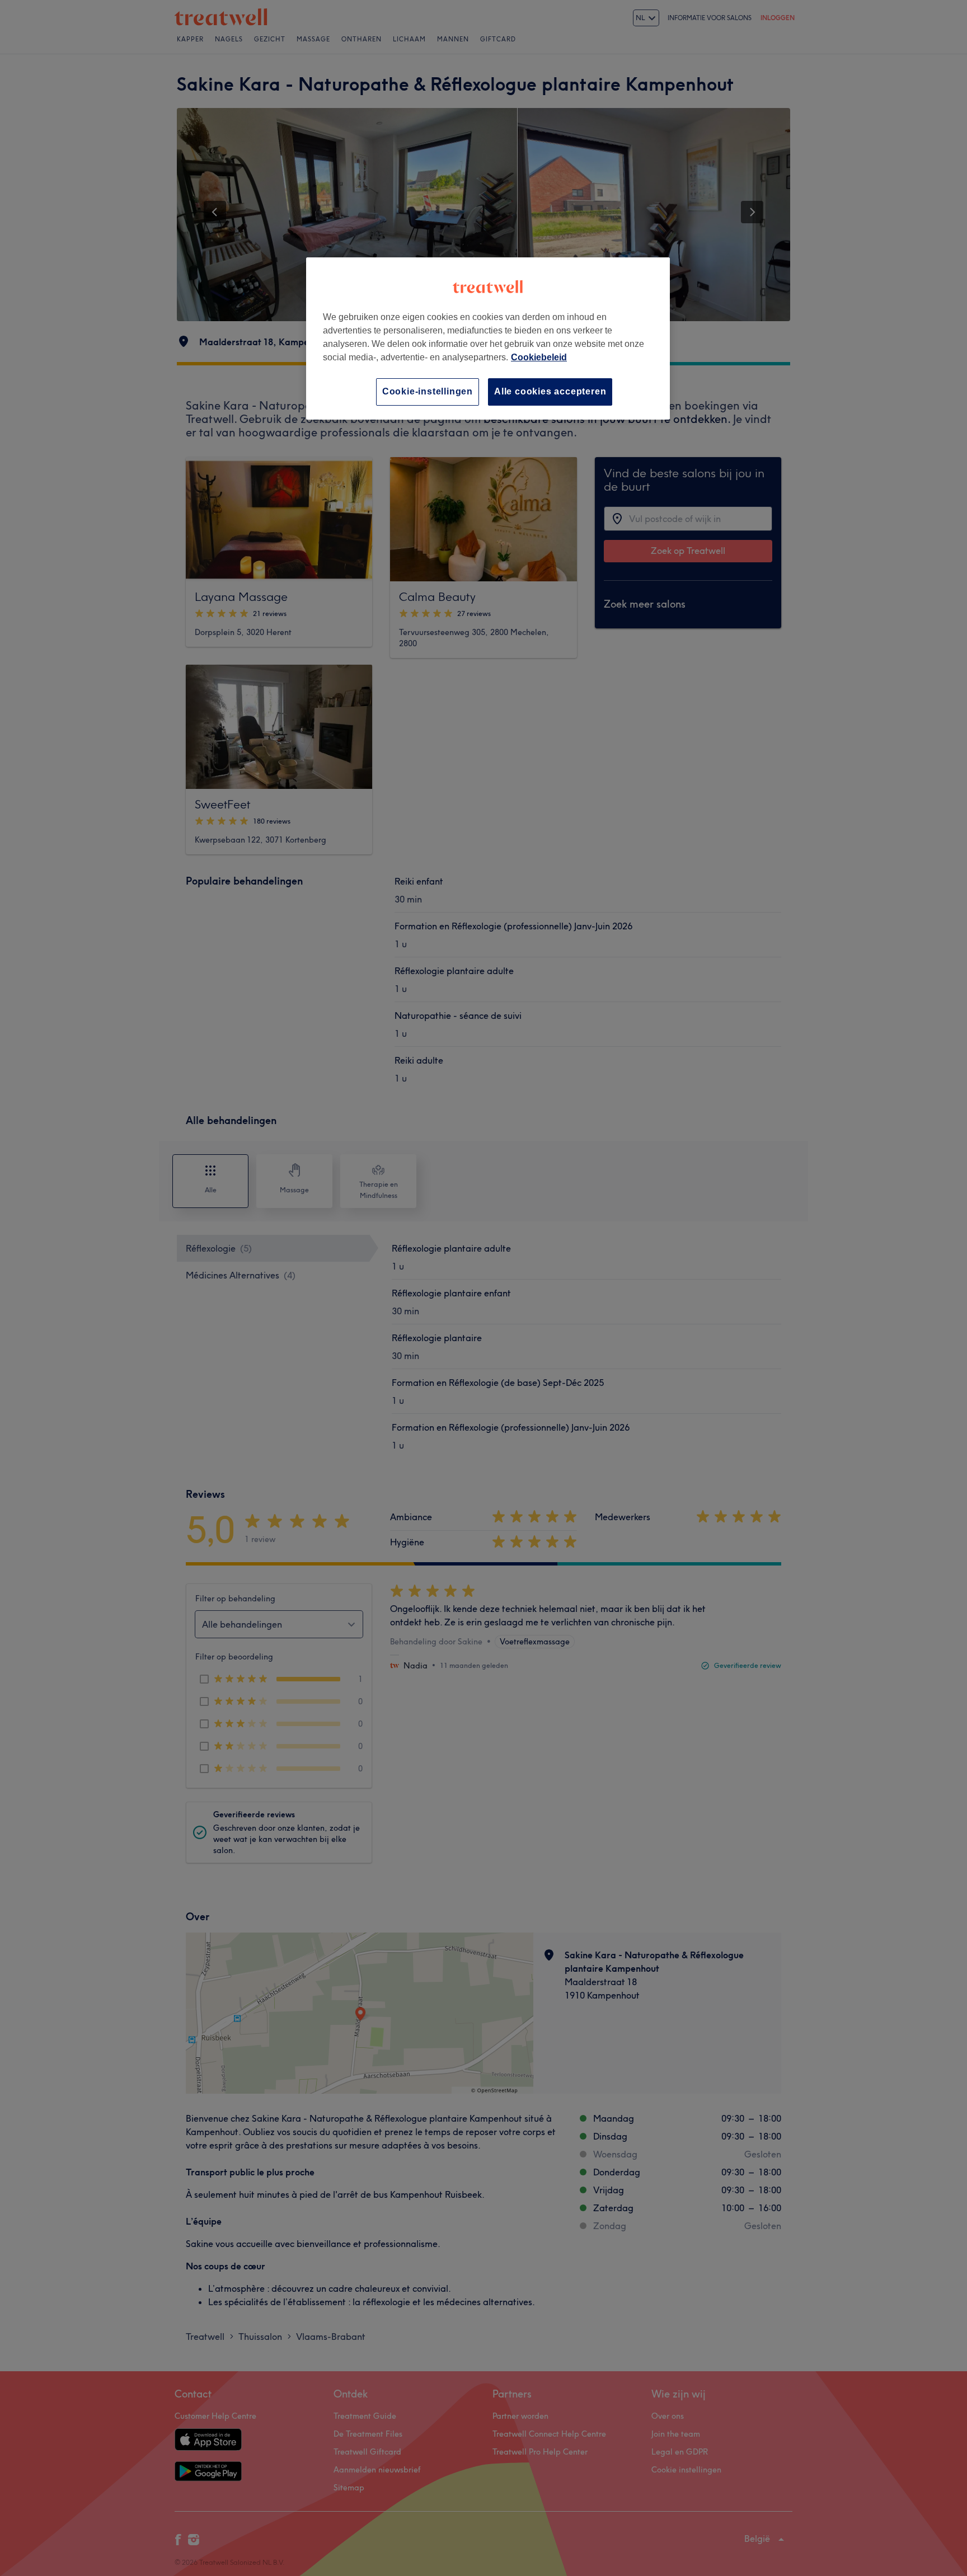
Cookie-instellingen (428, 391)
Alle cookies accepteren (550, 391)
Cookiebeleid (539, 357)
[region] (488, 338)
